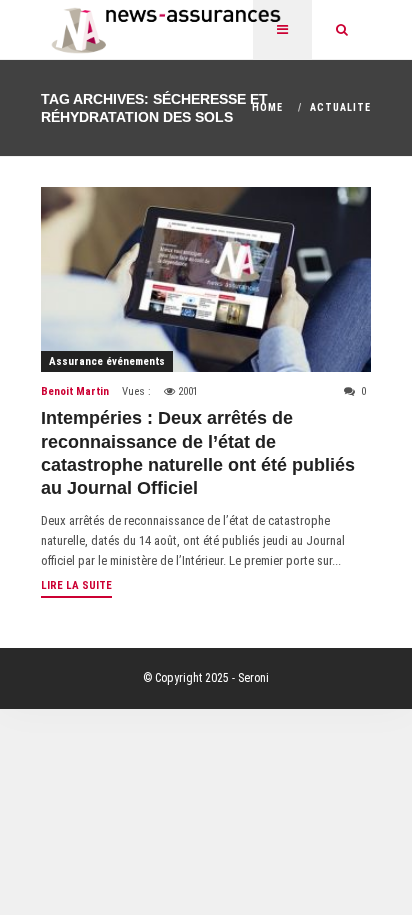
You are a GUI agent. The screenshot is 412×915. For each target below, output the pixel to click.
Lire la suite (76, 585)
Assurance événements (107, 361)
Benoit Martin (75, 391)
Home (267, 107)
